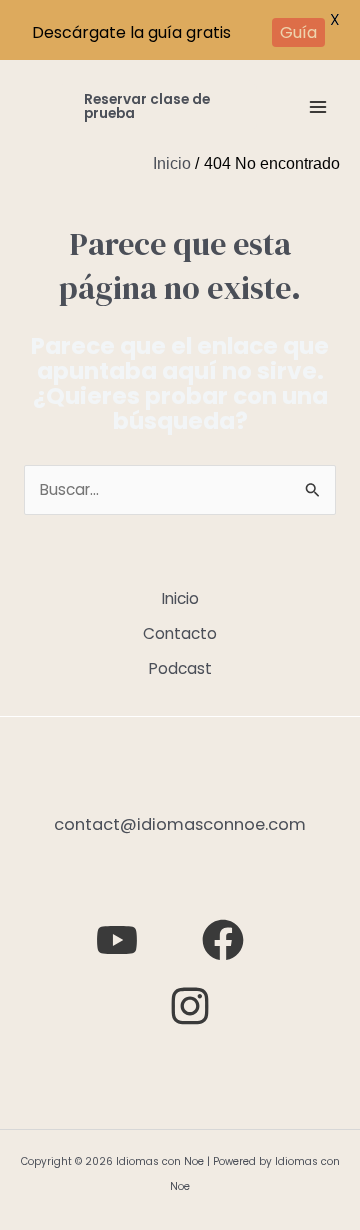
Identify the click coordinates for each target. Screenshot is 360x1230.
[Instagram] (190, 1006)
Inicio (180, 598)
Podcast (180, 668)
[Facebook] (223, 940)
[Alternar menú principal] (318, 106)
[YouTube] (117, 940)
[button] (158, 106)
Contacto (180, 633)
